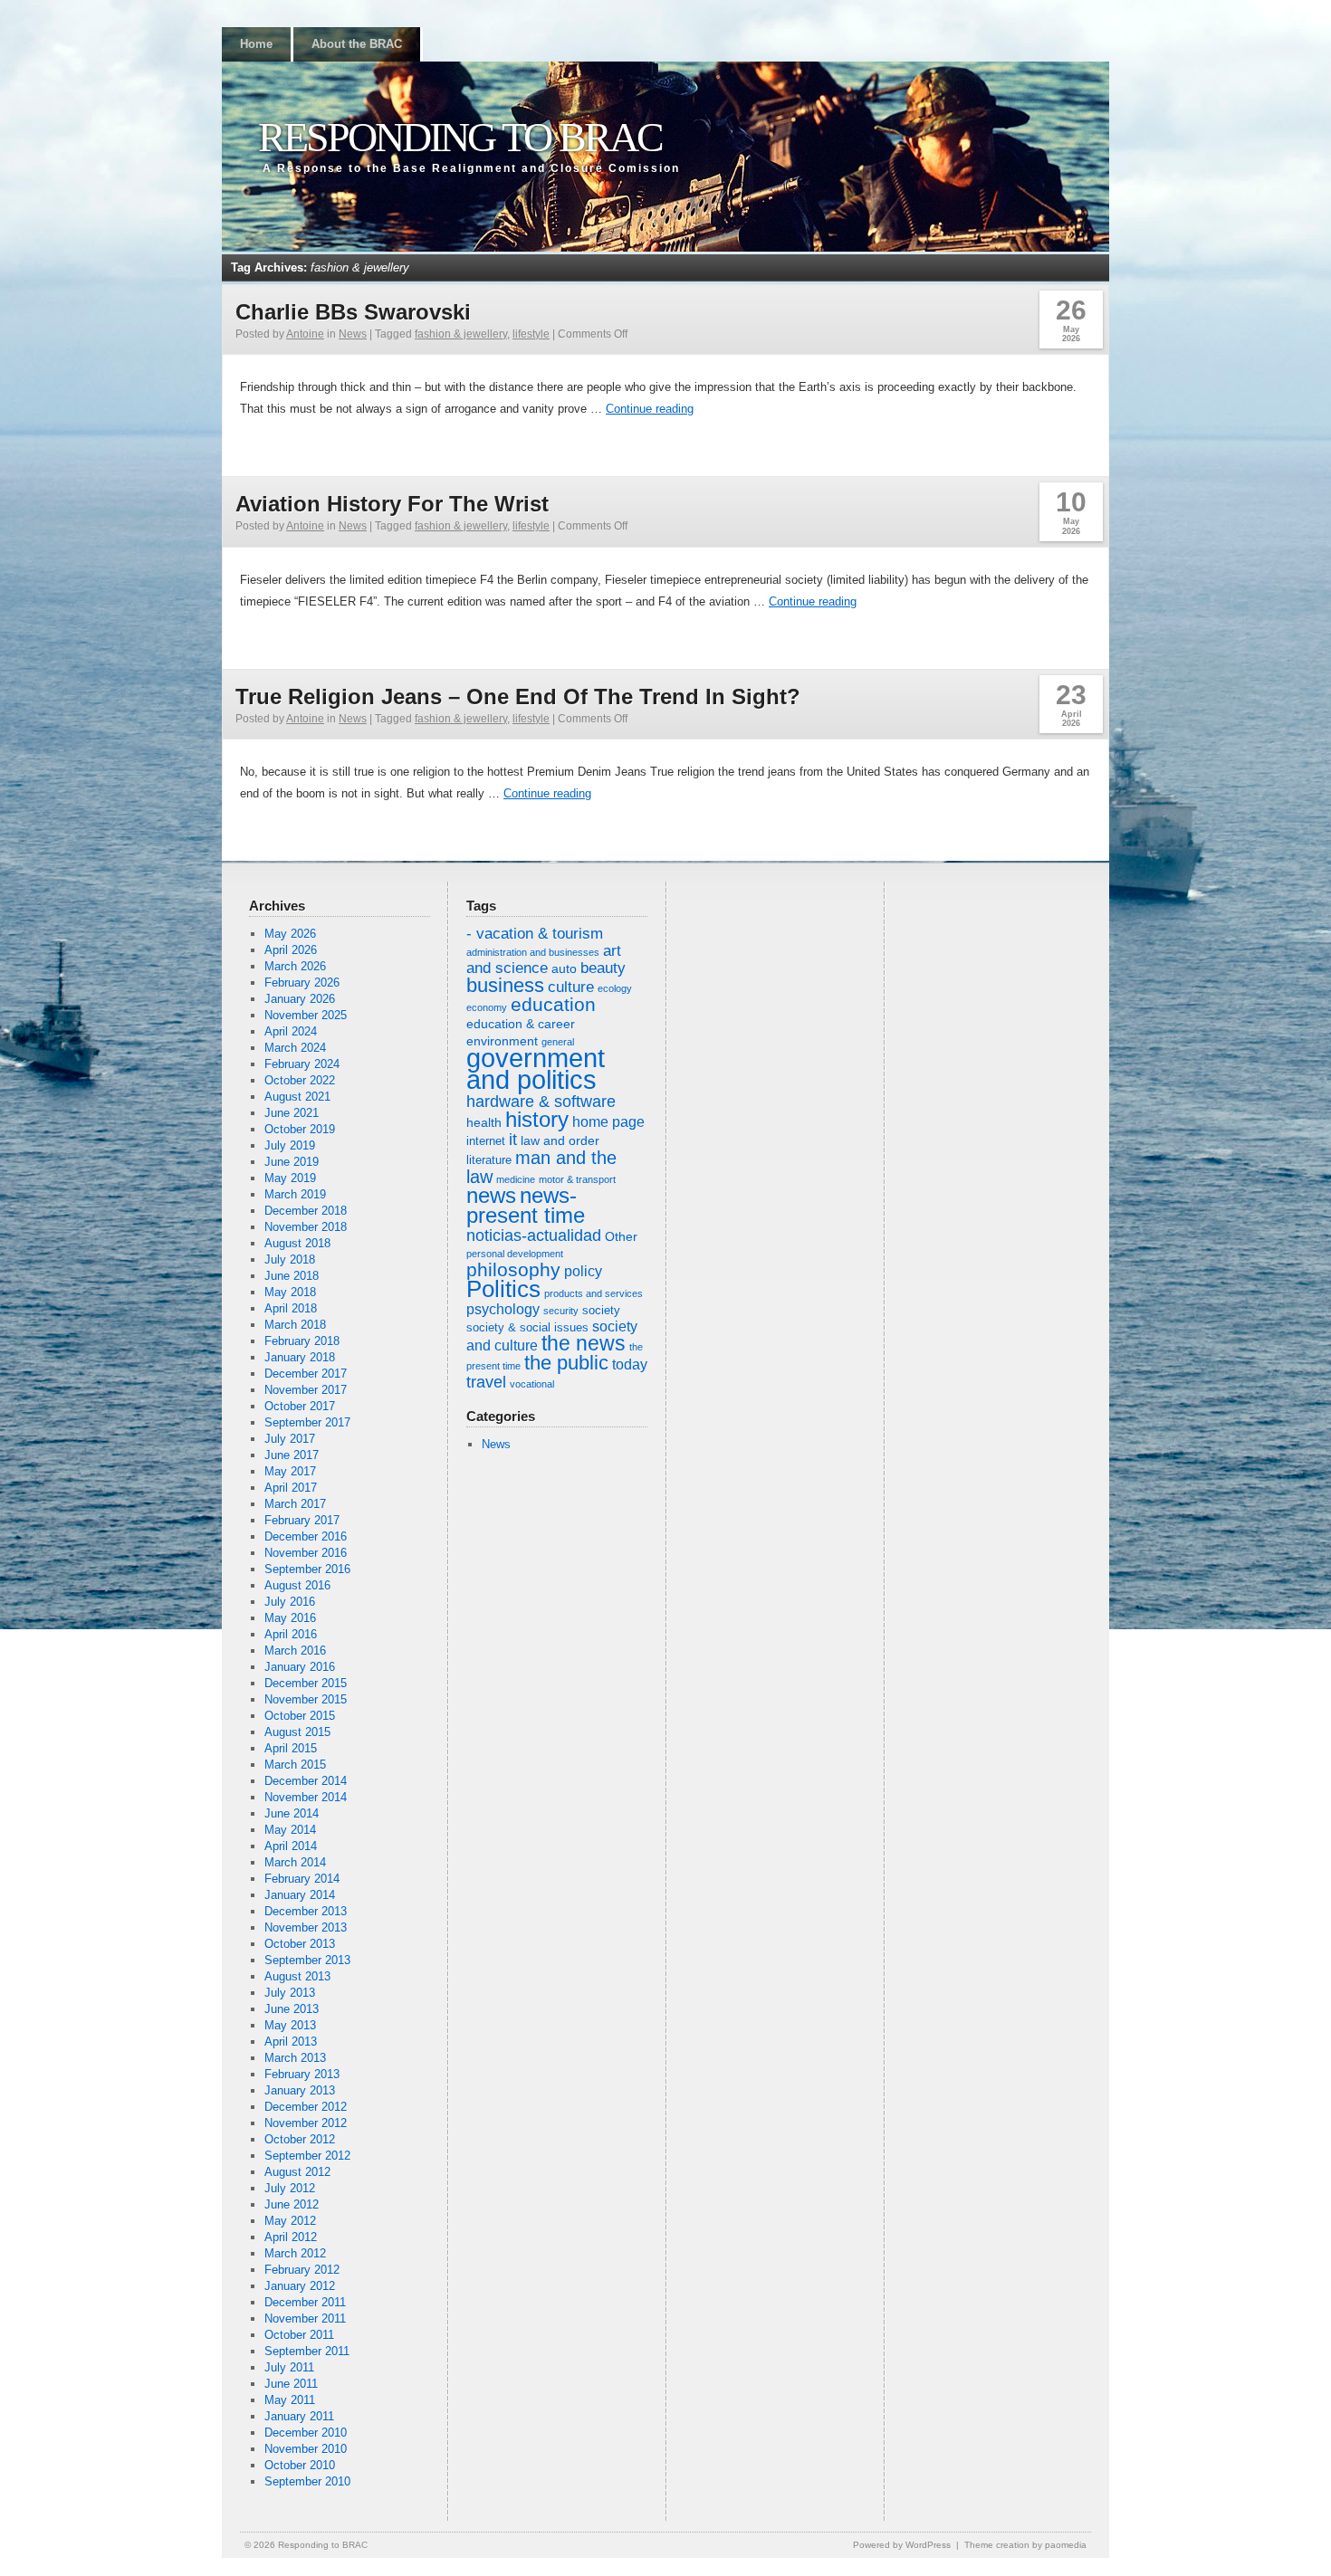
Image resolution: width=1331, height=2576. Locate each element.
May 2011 (290, 2400)
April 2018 (291, 1308)
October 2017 (300, 1406)
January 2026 (300, 999)
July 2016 (290, 1602)
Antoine (305, 334)
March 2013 (295, 2058)
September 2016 (307, 1569)
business (505, 985)
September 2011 (307, 2351)
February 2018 (302, 1341)
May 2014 (290, 1830)
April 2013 (291, 2042)
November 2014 (306, 1797)
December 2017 (306, 1374)
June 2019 (292, 1162)
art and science (544, 959)
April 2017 (291, 1488)
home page (608, 1122)
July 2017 (290, 1439)
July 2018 (290, 1259)
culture (571, 987)
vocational (532, 1384)
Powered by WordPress (902, 2545)
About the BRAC (357, 44)
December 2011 (305, 2302)
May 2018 (290, 1292)
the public (566, 1363)
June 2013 (292, 2009)
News (353, 334)
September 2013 (307, 1960)
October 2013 (300, 1944)
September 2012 (307, 2156)
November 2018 (306, 1227)
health (484, 1122)
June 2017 (292, 1455)
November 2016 (306, 1553)
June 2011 (291, 2384)
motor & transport (577, 1179)
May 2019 (290, 1178)
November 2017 (306, 1390)
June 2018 (292, 1276)
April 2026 (291, 950)
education (553, 1004)
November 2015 (306, 1699)
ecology (615, 988)
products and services (594, 1293)
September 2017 (307, 1422)
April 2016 (291, 1634)
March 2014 (295, 1862)
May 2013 (290, 2025)
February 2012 (302, 2270)
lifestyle (531, 334)
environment (502, 1041)
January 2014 (300, 1895)
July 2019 (290, 1145)
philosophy (513, 1269)
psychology (503, 1309)
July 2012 (290, 2188)
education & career (521, 1024)
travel (486, 1382)
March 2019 (295, 1194)
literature (489, 1160)
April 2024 (291, 1031)
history (537, 1119)
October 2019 (300, 1129)
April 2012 (291, 2237)
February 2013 (302, 2074)
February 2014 (302, 1879)
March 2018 (295, 1325)
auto (564, 968)
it (513, 1140)
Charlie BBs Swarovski (353, 312)
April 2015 (291, 1748)
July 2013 (290, 1993)
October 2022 (300, 1080)
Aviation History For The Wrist (392, 504)
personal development (515, 1254)
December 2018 (306, 1211)
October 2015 (300, 1716)
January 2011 (299, 2416)
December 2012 (306, 2107)
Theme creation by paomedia (1025, 2545)
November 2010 (306, 2449)
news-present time (526, 1205)
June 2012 (292, 2204)
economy (487, 1007)
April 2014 (291, 1846)
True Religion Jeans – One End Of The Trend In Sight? (518, 696)
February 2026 (302, 983)
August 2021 (297, 1097)
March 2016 (295, 1651)
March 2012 (295, 2253)
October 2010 (300, 2465)
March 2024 (295, 1048)
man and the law (541, 1167)
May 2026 (290, 934)
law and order (560, 1140)
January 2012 (300, 2286)
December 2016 (306, 1536)
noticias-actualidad (534, 1236)
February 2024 (302, 1064)
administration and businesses (533, 952)
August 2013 (297, 1976)
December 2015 (306, 1683)
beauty (603, 968)
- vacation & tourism (535, 934)
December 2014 (306, 1781)
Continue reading (650, 409)
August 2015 (297, 1732)
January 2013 (300, 2090)
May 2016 (290, 1618)
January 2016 (300, 1667)
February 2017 (302, 1520)
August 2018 (297, 1243)
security (561, 1311)
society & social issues (527, 1328)
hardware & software (541, 1102)
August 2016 (297, 1585)
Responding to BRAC (460, 137)
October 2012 (300, 2139)
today (630, 1364)
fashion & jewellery (461, 334)
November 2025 (306, 1015)
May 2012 (290, 2221)
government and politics (536, 1069)
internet (486, 1141)
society (601, 1311)
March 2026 (295, 966)
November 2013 (306, 1927)
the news (584, 1344)
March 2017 (295, 1504)
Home (256, 44)
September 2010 (307, 2481)
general (558, 1042)
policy (583, 1271)
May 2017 (290, 1471)
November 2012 (306, 2123)
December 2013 (306, 1911)
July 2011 (289, 2367)
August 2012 (297, 2172)
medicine (516, 1179)
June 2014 (292, 1813)
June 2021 (292, 1113)
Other (621, 1236)
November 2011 (305, 2318)
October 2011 (299, 2335)
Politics (503, 1289)
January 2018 (300, 1357)
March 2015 (295, 1765)
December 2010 (306, 2433)
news (491, 1195)
